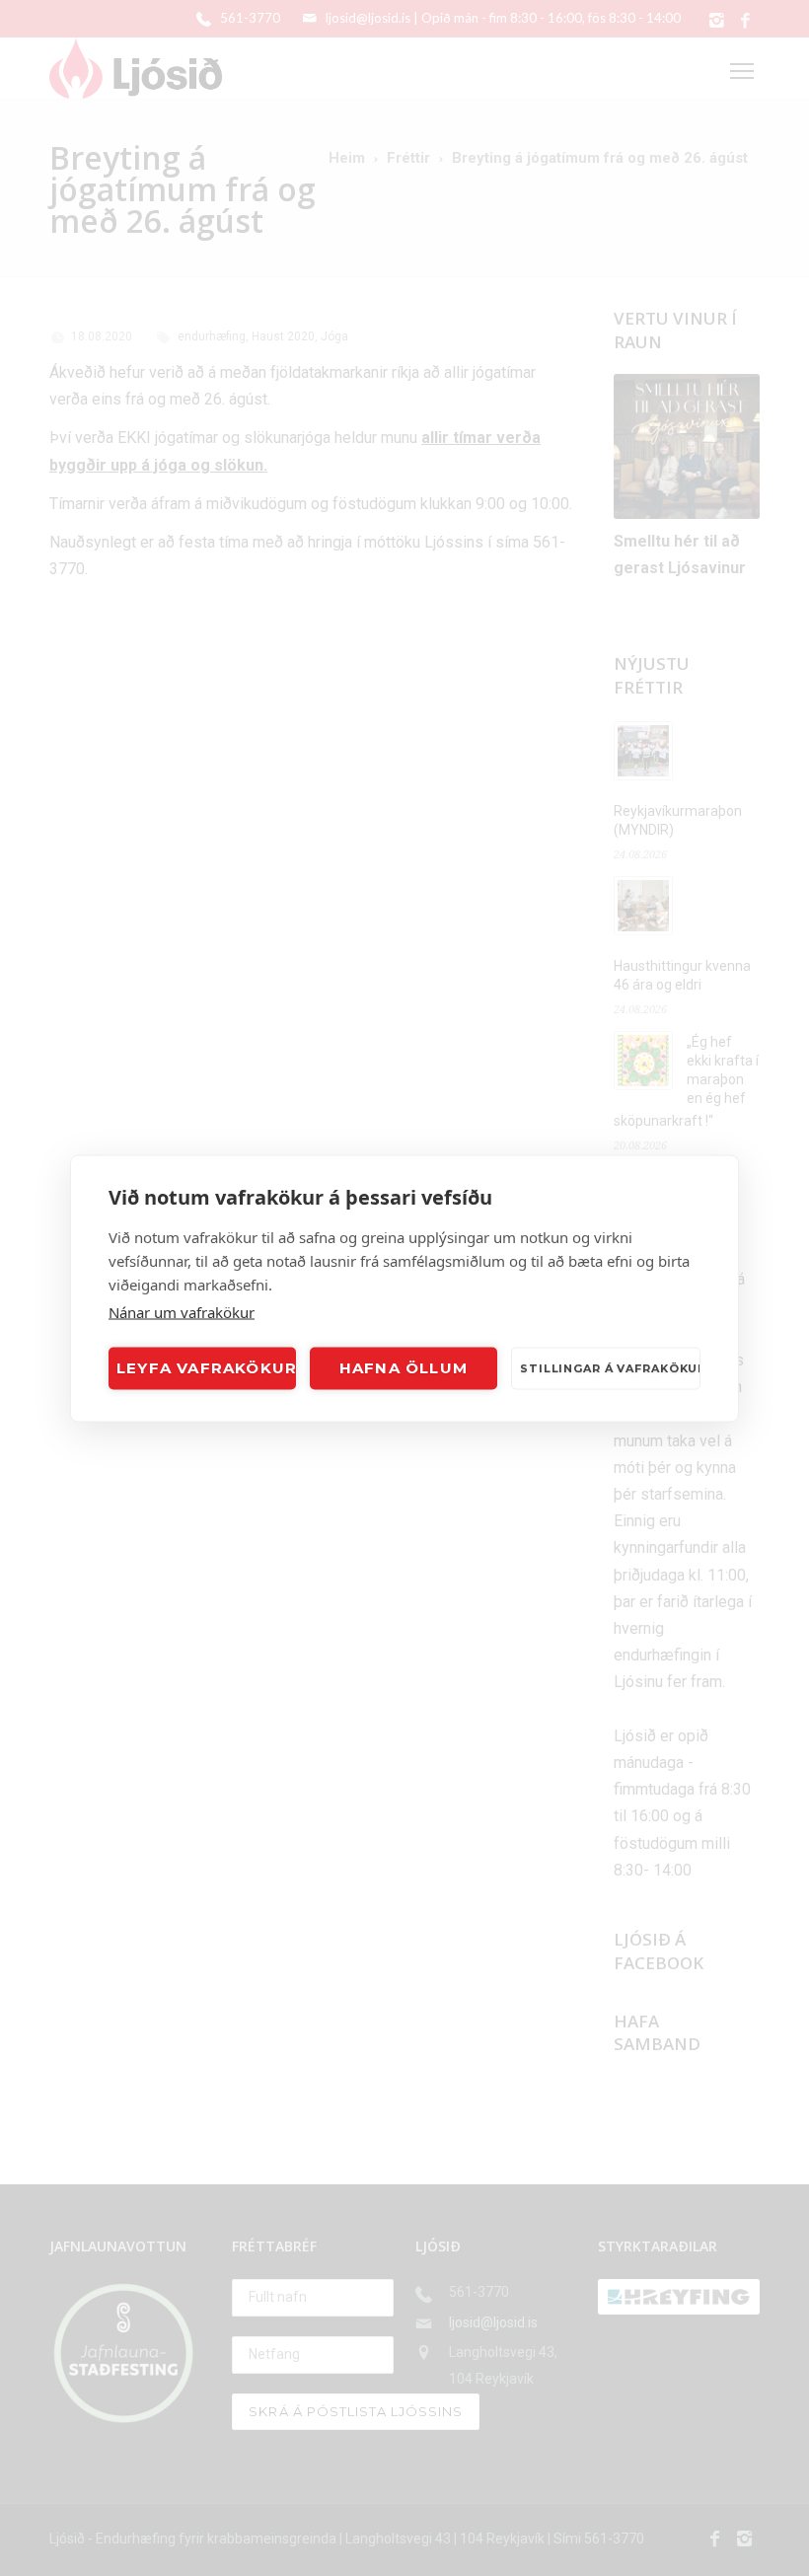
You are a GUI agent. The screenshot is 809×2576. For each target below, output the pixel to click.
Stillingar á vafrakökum (610, 1368)
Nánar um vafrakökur (182, 1311)
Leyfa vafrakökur (206, 1368)
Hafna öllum (404, 1368)
